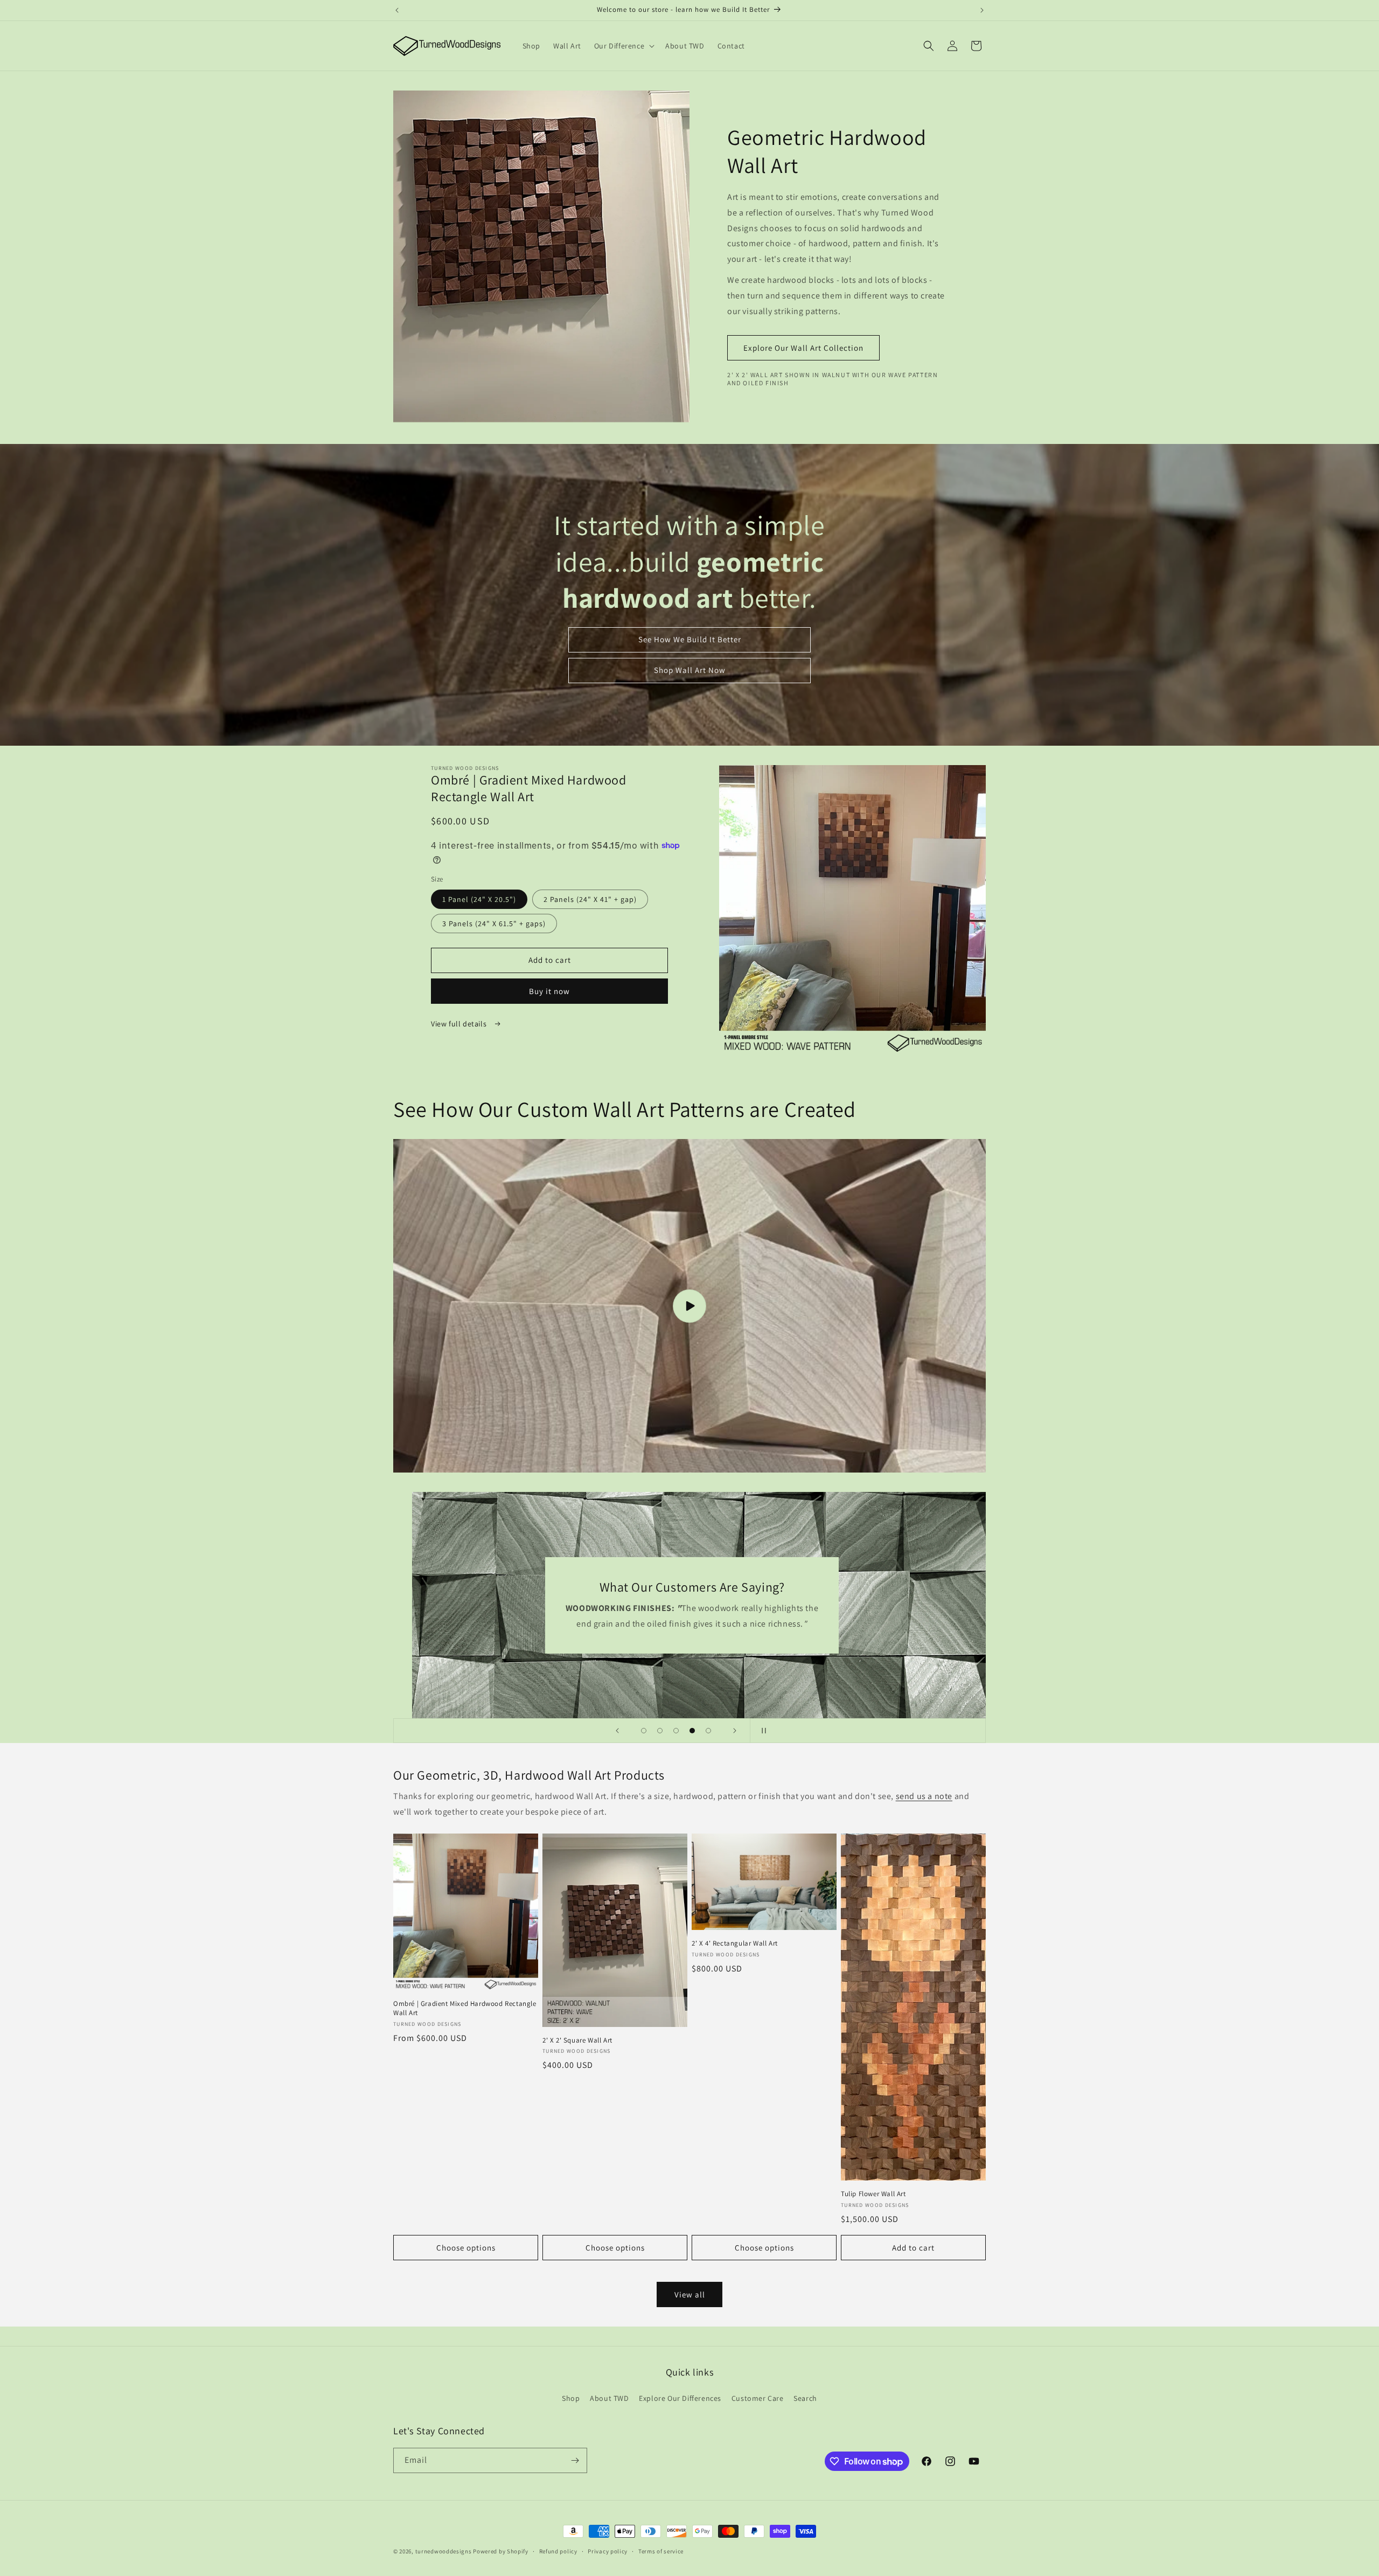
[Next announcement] (982, 10)
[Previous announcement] (397, 10)
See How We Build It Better (690, 639)
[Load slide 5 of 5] (708, 1731)
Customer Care (758, 2398)
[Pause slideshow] (762, 1731)
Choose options (466, 2248)
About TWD (609, 2398)
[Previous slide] (617, 1731)
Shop (571, 2398)
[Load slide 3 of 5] (676, 1731)
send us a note (924, 1796)
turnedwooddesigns (444, 2551)
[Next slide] (735, 1731)
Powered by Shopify (501, 2551)
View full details (460, 1024)
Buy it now (549, 991)
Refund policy (558, 2551)
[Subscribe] (575, 2460)
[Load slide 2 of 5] (660, 1731)
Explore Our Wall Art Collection (803, 348)
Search (805, 2398)
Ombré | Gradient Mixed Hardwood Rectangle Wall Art (465, 2008)
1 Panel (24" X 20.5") (479, 899)
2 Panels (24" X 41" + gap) (590, 899)
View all (690, 2294)
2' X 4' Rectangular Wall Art (735, 1943)
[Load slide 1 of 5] (644, 1731)
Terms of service (661, 2551)
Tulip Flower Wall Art (873, 2194)
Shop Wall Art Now (690, 670)
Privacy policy (608, 2551)
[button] (623, 46)
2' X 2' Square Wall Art (577, 2040)
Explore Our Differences (680, 2398)
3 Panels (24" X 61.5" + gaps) (494, 924)
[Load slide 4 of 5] (692, 1731)
